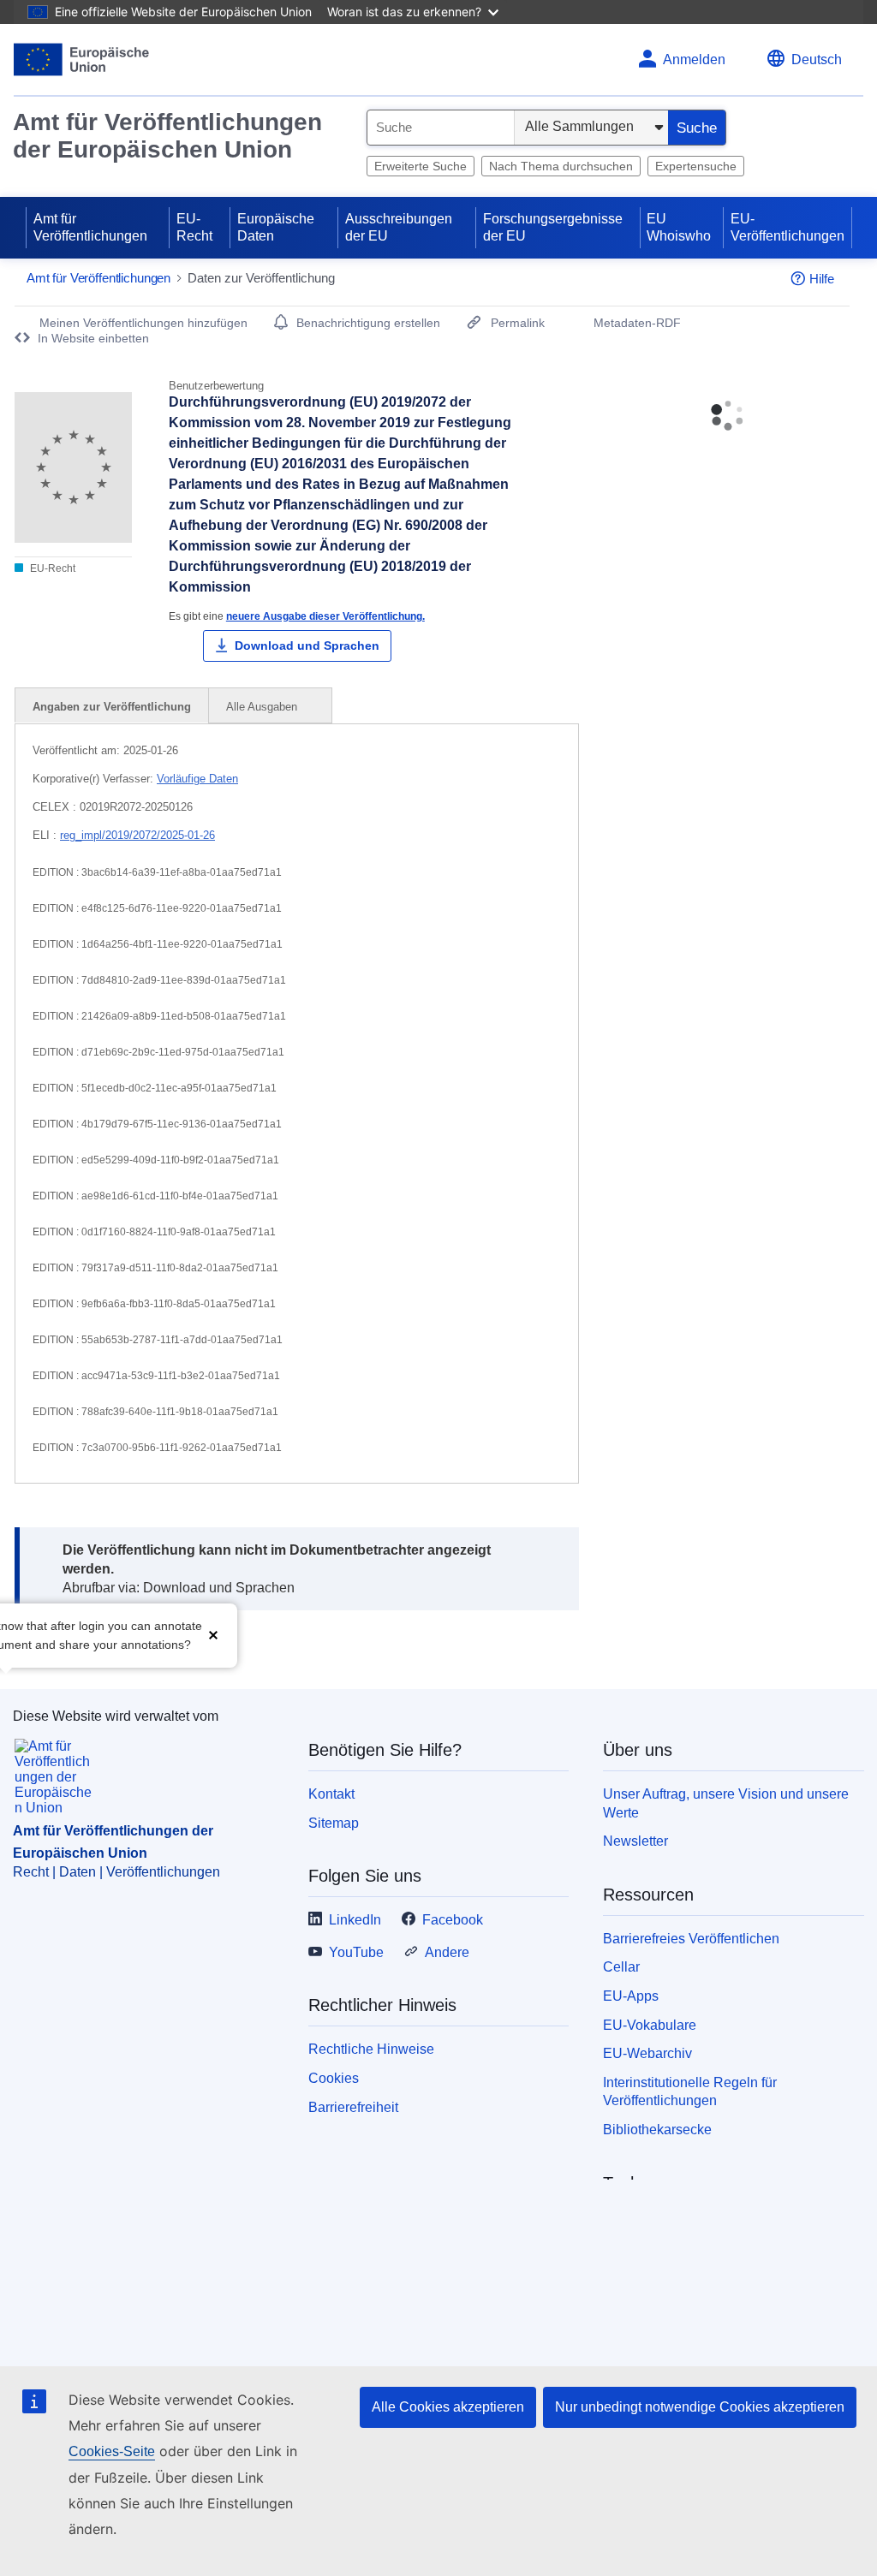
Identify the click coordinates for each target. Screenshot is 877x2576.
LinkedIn (355, 1920)
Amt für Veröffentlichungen (90, 227)
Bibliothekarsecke (657, 2130)
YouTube (356, 1952)
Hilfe (822, 279)
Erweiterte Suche (421, 166)
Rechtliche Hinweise (371, 2049)
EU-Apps (631, 1996)
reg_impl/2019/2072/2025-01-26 (137, 835)
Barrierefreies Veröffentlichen (691, 1939)
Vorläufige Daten (197, 779)
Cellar (621, 1967)
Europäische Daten (276, 227)
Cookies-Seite (112, 2451)
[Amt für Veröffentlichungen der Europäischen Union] (82, 59)
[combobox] (441, 128)
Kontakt (331, 1794)
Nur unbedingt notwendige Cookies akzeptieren (700, 2407)
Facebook (453, 1920)
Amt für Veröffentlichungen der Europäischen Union (167, 136)
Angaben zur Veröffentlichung (112, 707)
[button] (213, 1634)
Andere (447, 1952)
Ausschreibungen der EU (399, 227)
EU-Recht (194, 227)
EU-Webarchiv (647, 2053)
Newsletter (635, 1841)
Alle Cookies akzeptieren (448, 2407)
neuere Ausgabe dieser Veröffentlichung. (325, 616)
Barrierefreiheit (353, 2107)
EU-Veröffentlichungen (788, 227)
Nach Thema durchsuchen (561, 166)
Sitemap (334, 1823)
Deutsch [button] (817, 59)
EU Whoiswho (679, 227)
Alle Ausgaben (263, 707)
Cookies (334, 2078)
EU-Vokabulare (650, 2025)
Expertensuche (696, 166)
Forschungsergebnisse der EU (553, 227)
